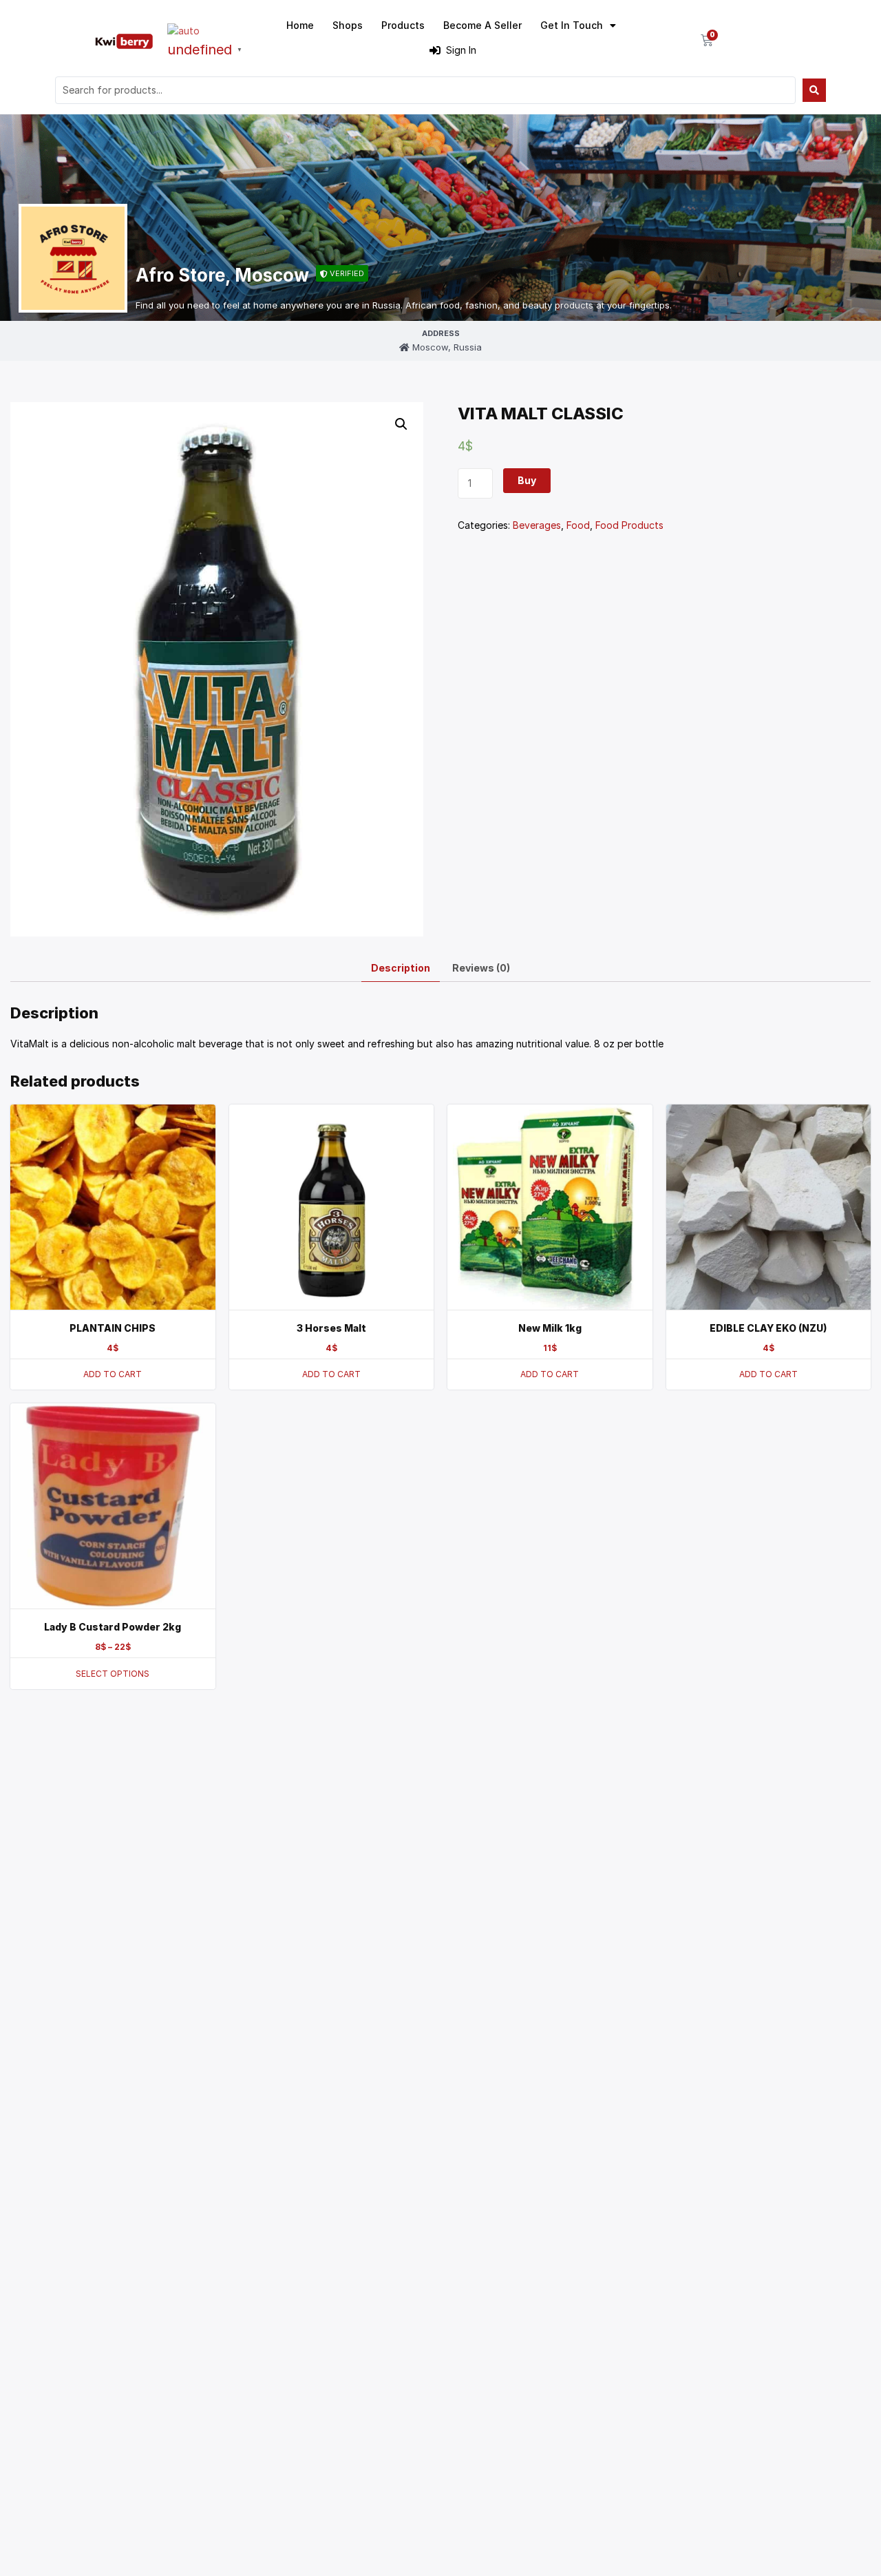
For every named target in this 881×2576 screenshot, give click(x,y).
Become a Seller (482, 25)
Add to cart (113, 1374)
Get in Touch (572, 25)
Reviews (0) (481, 968)
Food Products (629, 525)
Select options (113, 1674)
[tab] (401, 968)
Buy (527, 480)
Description (401, 968)
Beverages (537, 525)
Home (300, 25)
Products (403, 25)
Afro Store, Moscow (222, 275)
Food (578, 525)
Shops (348, 25)
